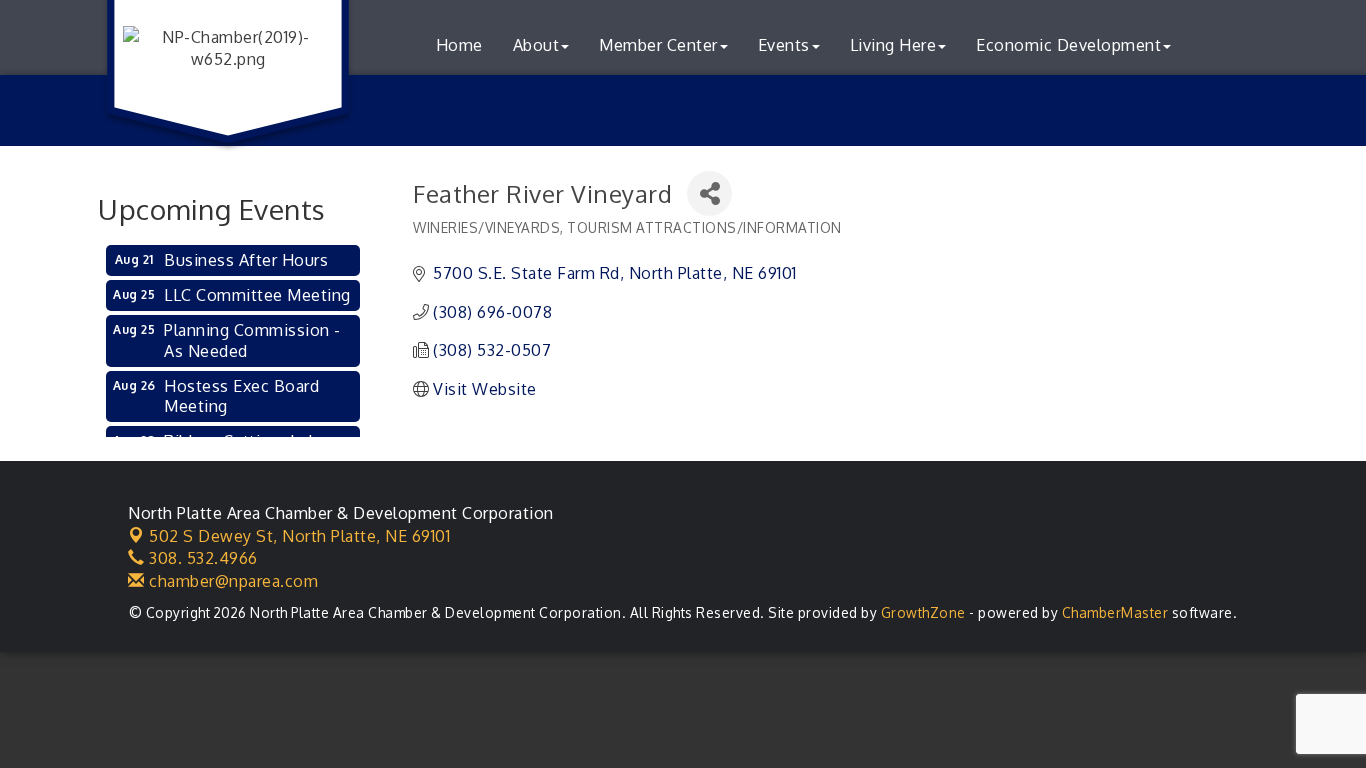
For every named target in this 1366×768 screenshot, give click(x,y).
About (536, 45)
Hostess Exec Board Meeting (241, 396)
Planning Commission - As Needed (252, 340)
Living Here (893, 45)
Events (784, 45)
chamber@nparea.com (231, 581)
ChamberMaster (1115, 612)
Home (459, 45)
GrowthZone (923, 612)
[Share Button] (709, 193)
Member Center (658, 45)
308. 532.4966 (201, 558)
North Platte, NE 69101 (299, 536)
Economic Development (1068, 45)
